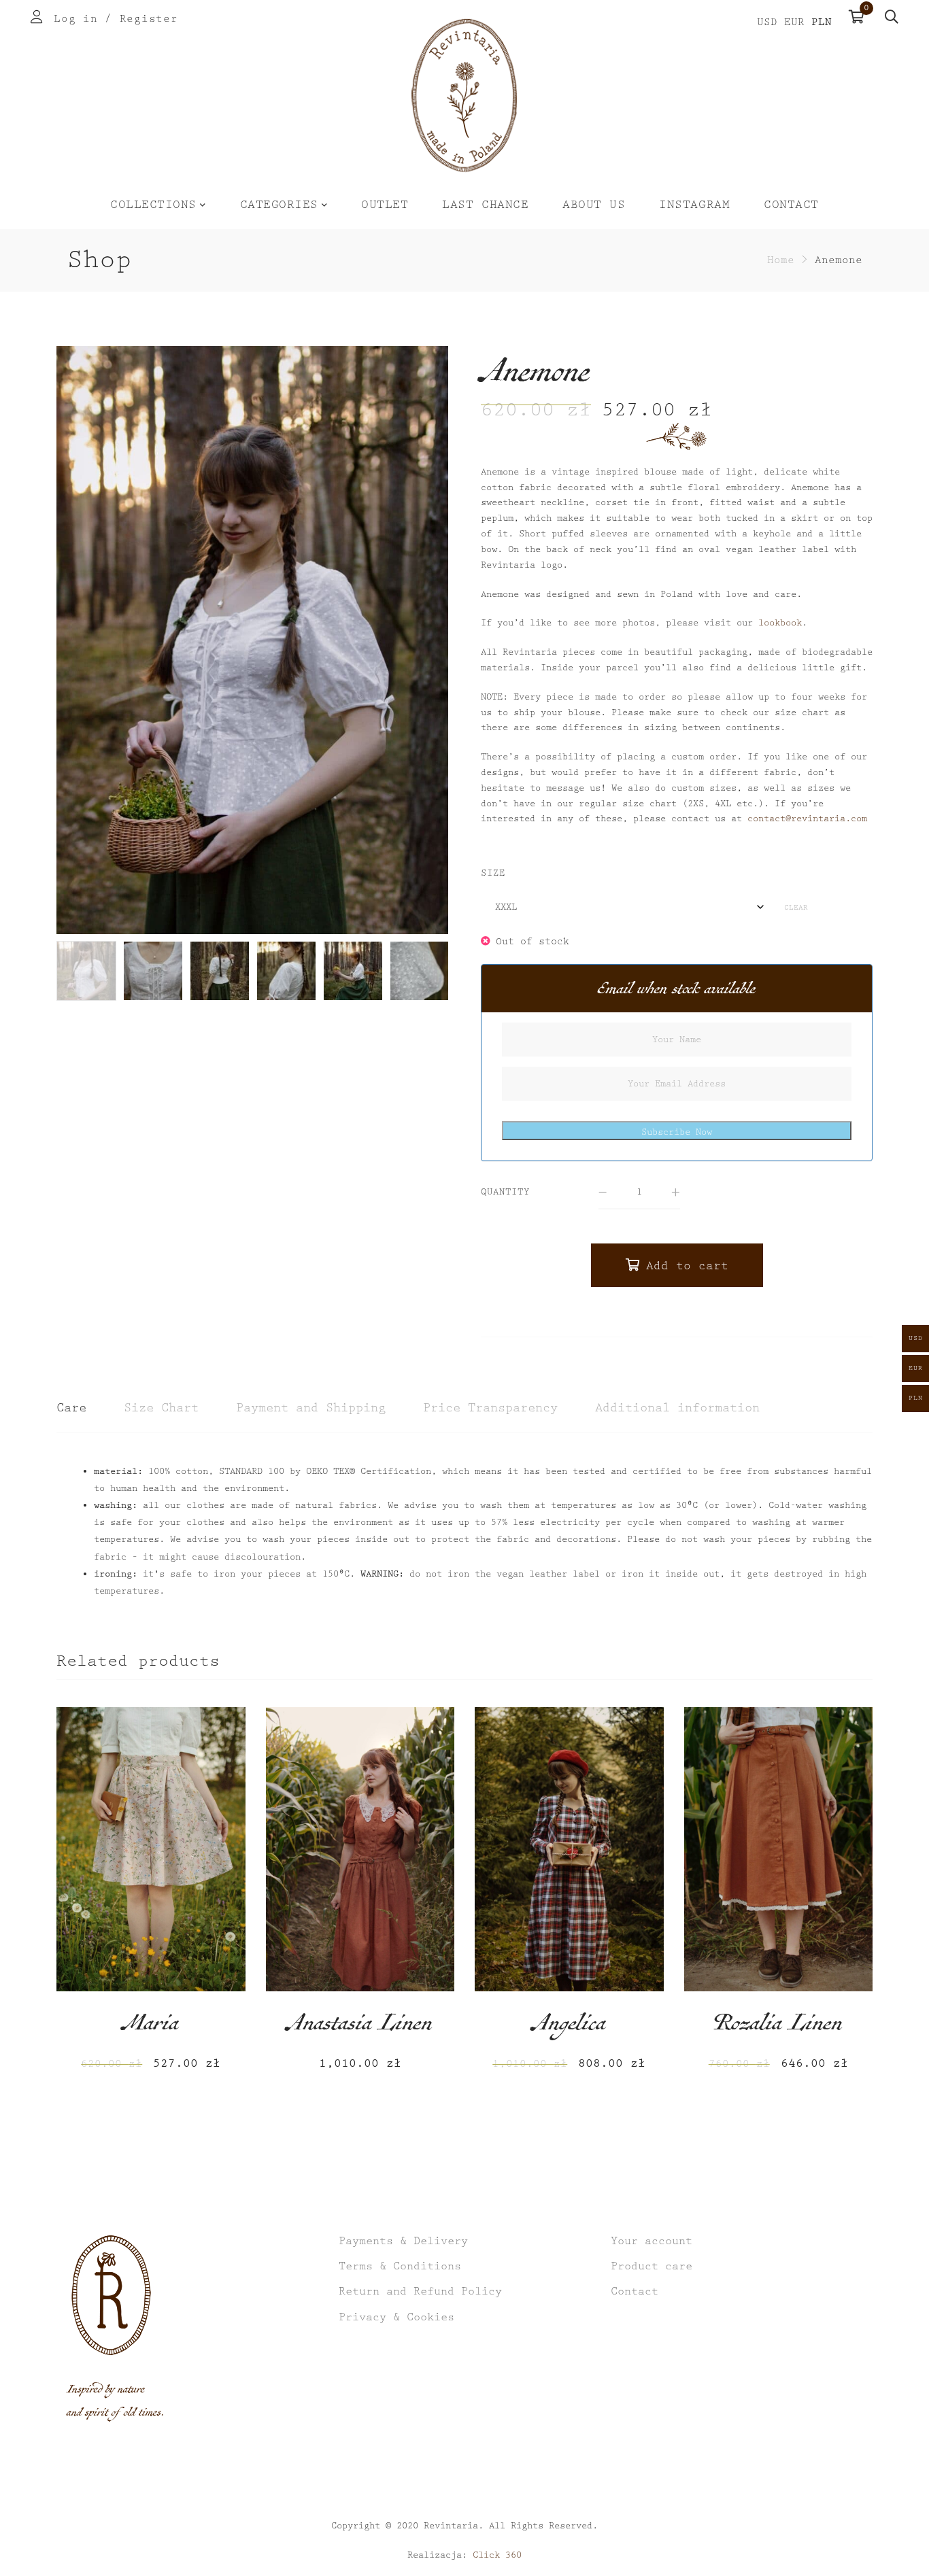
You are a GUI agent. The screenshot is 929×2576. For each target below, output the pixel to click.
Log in (75, 19)
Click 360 (497, 2555)
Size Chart (161, 1408)
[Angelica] (569, 1849)
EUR (794, 22)
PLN (822, 22)
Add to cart (687, 1266)
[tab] (71, 1409)
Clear (796, 908)
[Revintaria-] (464, 96)
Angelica (569, 2027)
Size (493, 873)
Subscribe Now (677, 1132)
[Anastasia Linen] (360, 1849)
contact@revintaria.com (807, 819)
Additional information (677, 1408)
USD (767, 22)
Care (71, 1408)
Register (149, 19)
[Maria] (151, 1849)
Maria (151, 2027)
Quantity (505, 1192)
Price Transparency (490, 1408)
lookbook (780, 623)
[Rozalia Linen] (779, 1849)
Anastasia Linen (360, 2027)
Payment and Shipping (311, 1408)
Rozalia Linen (778, 2027)
